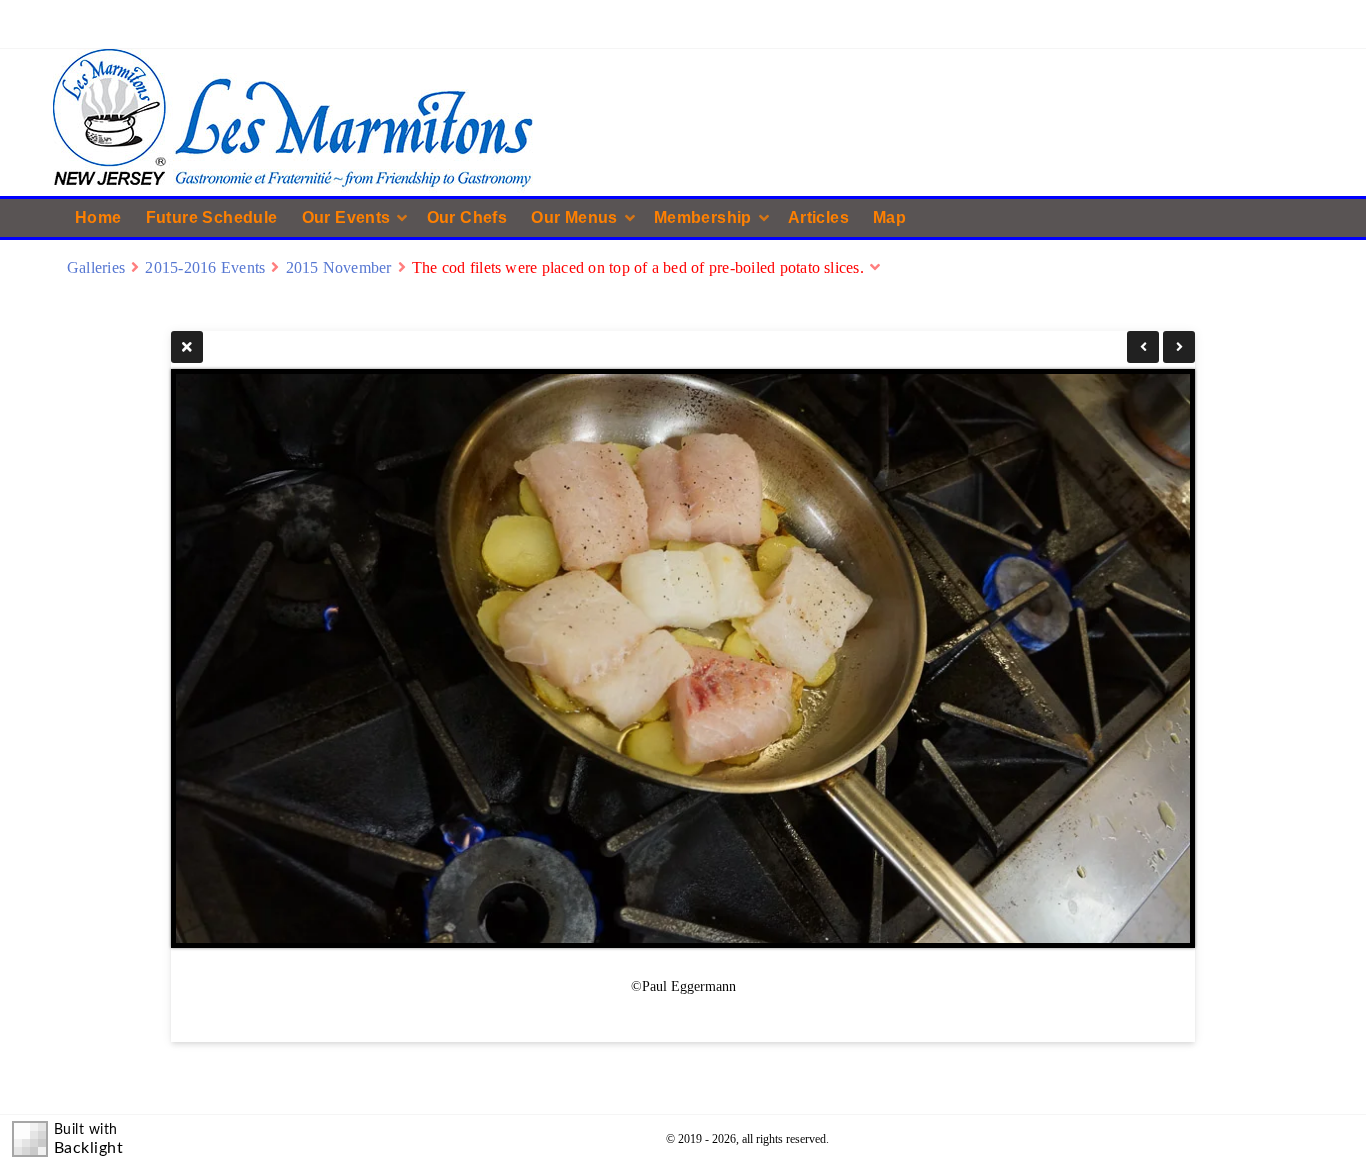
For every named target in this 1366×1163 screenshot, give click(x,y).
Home (98, 217)
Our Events (346, 217)
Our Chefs (467, 217)
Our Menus (574, 217)
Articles (818, 217)
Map (889, 217)
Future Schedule (212, 217)
